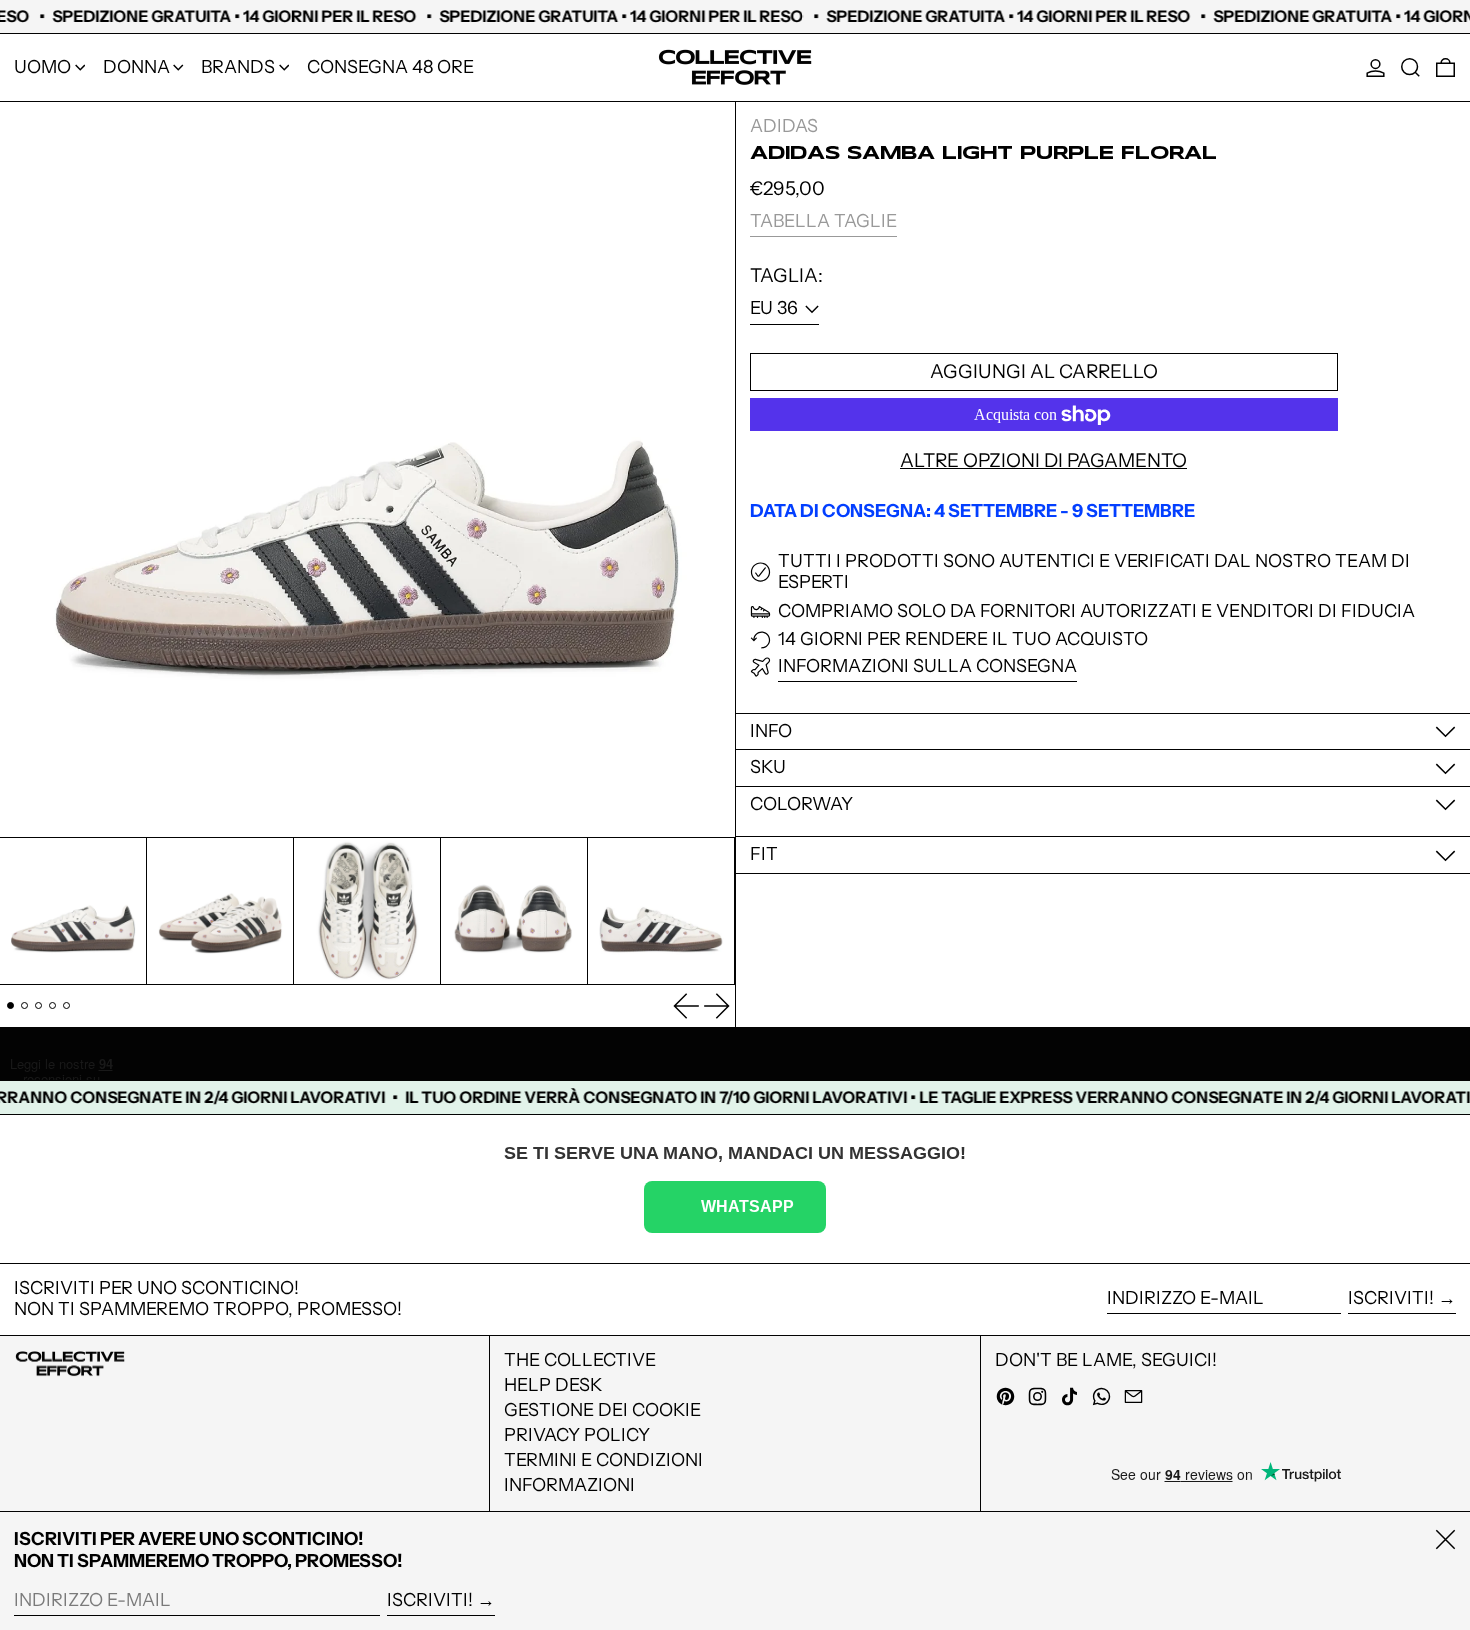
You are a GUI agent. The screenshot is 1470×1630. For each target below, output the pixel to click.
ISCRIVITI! (1391, 1298)
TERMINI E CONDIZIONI (603, 1460)
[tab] (10, 1005)
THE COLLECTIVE (580, 1360)
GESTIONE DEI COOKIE (602, 1410)
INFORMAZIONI (569, 1485)
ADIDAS (784, 126)
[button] (1410, 67)
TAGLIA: (786, 276)
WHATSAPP (747, 1206)
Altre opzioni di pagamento (1043, 461)
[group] (73, 911)
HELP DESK (553, 1385)
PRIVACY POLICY (577, 1435)
